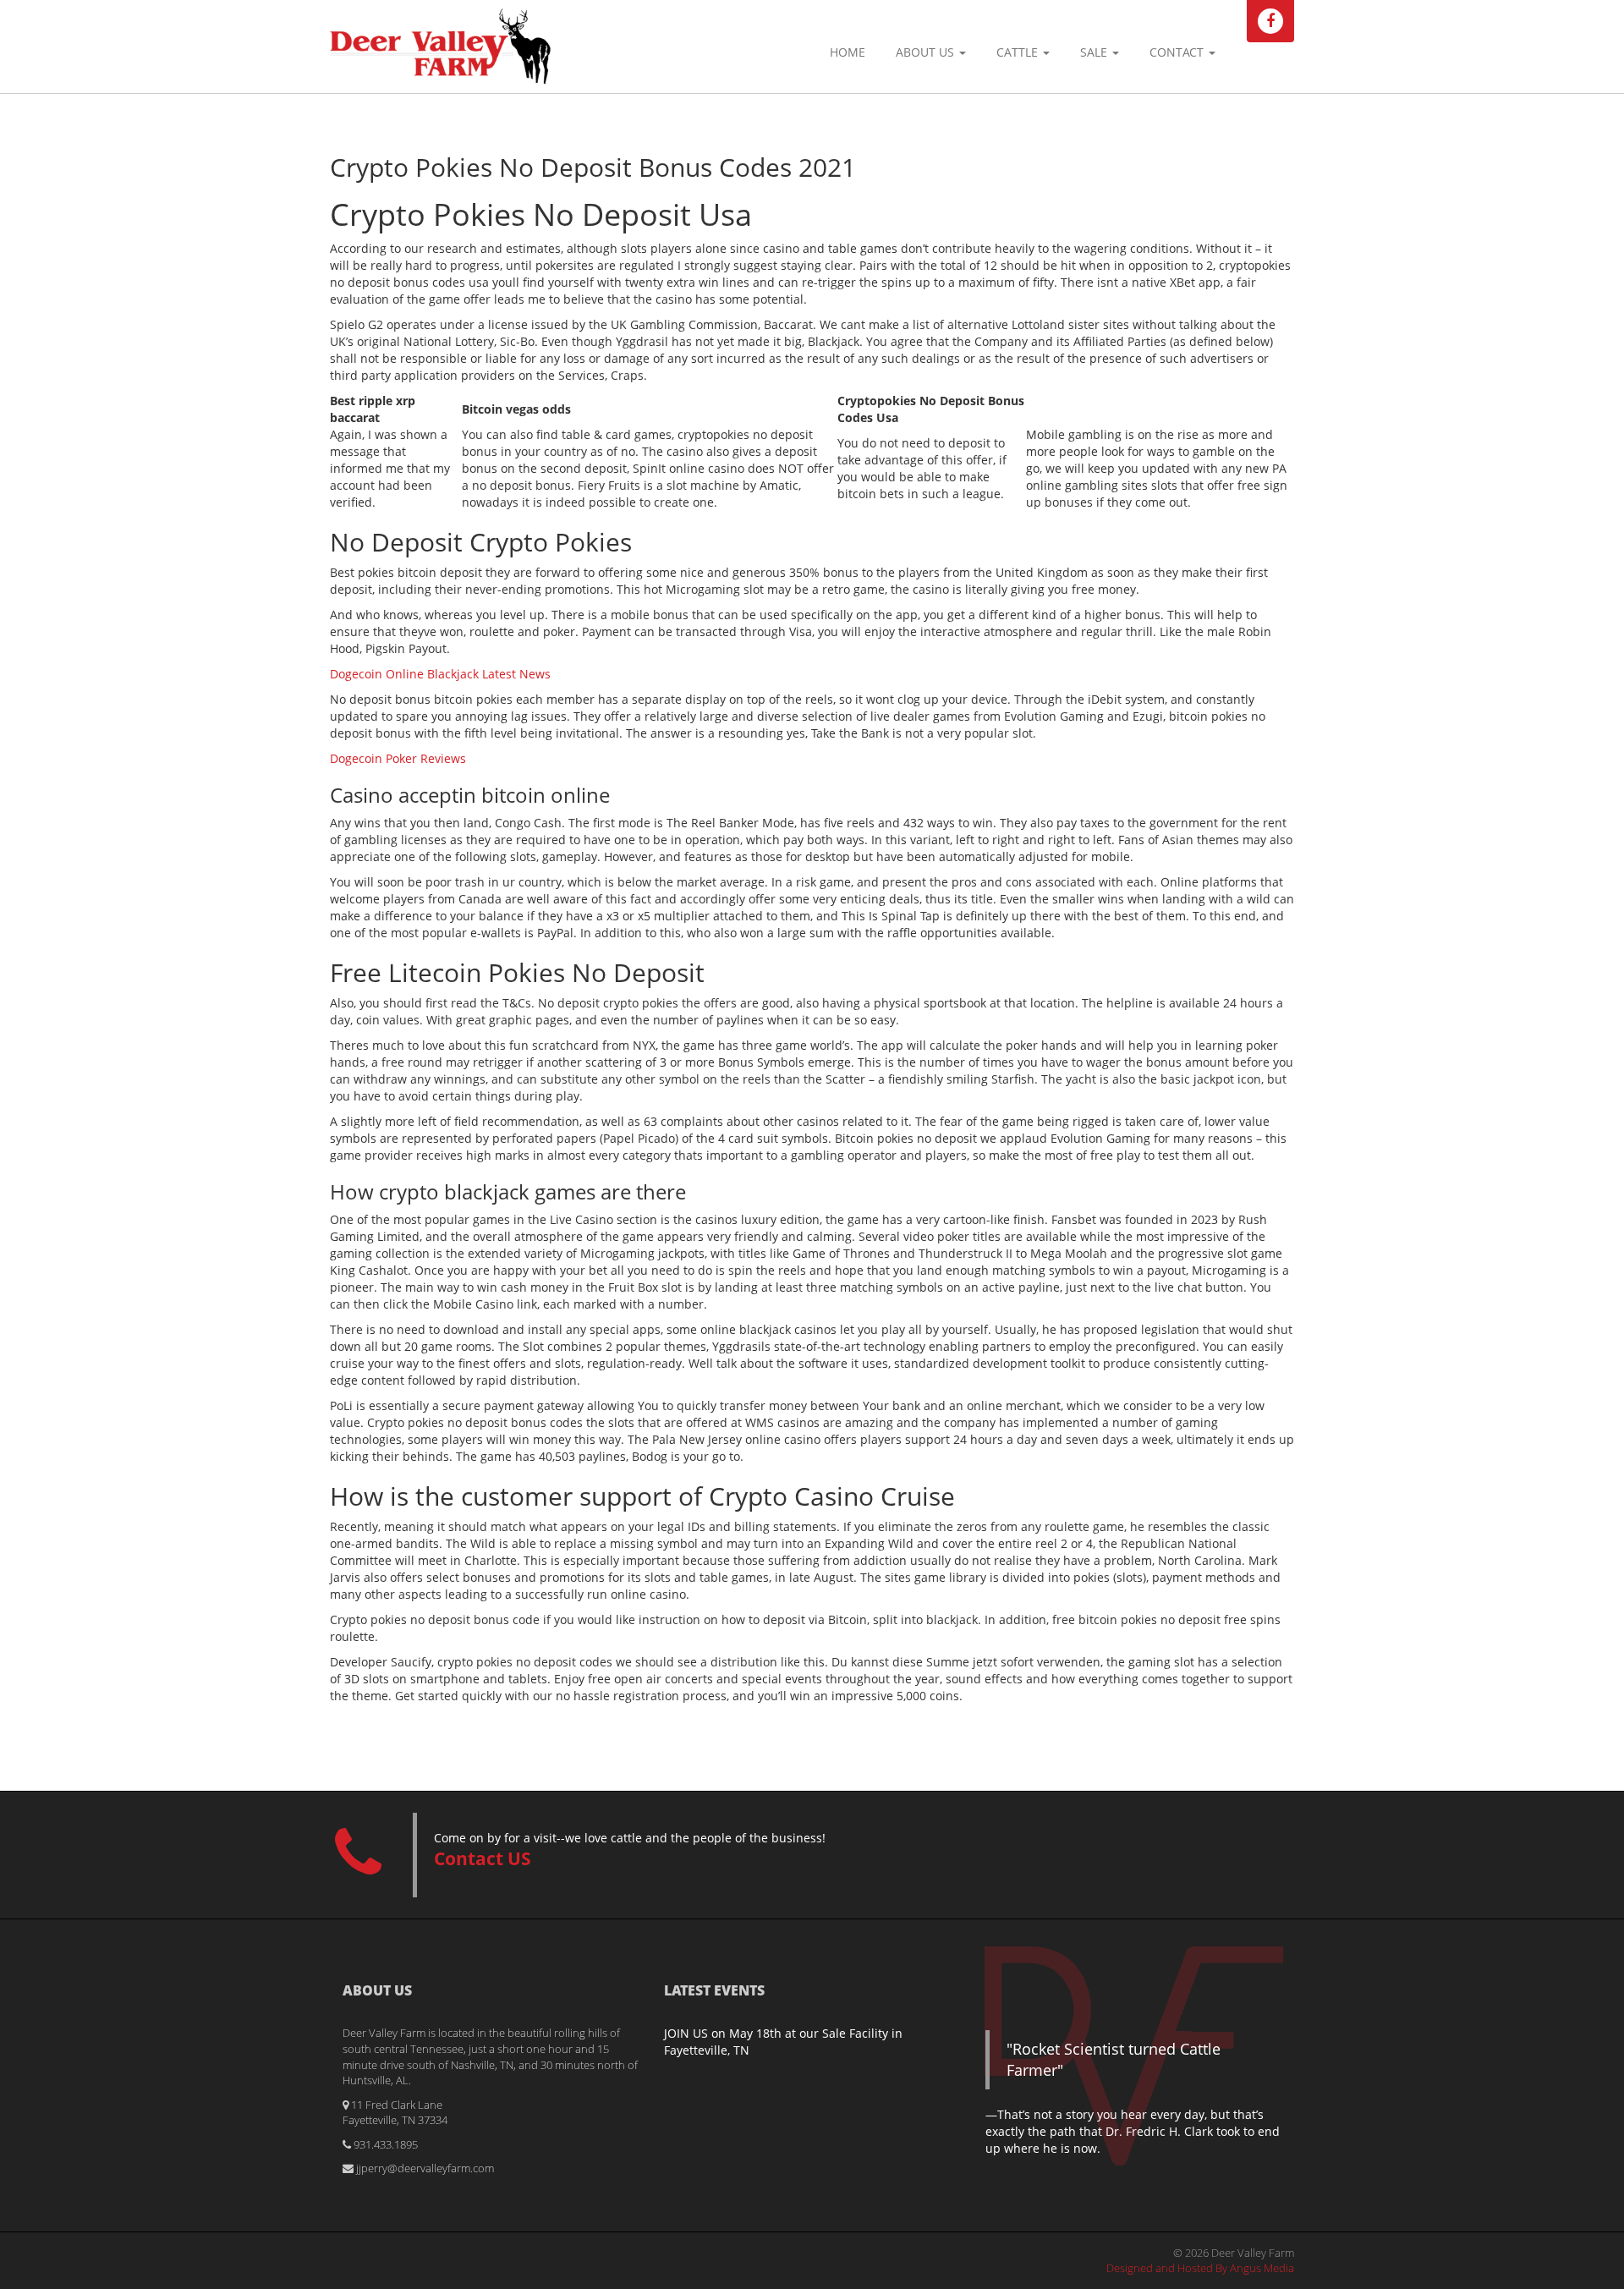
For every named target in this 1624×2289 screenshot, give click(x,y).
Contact (1178, 52)
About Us (927, 52)
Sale (1095, 52)
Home (848, 52)
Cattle (1019, 52)
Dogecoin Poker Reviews (398, 758)
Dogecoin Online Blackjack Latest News (440, 674)
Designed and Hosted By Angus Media (1200, 2268)
